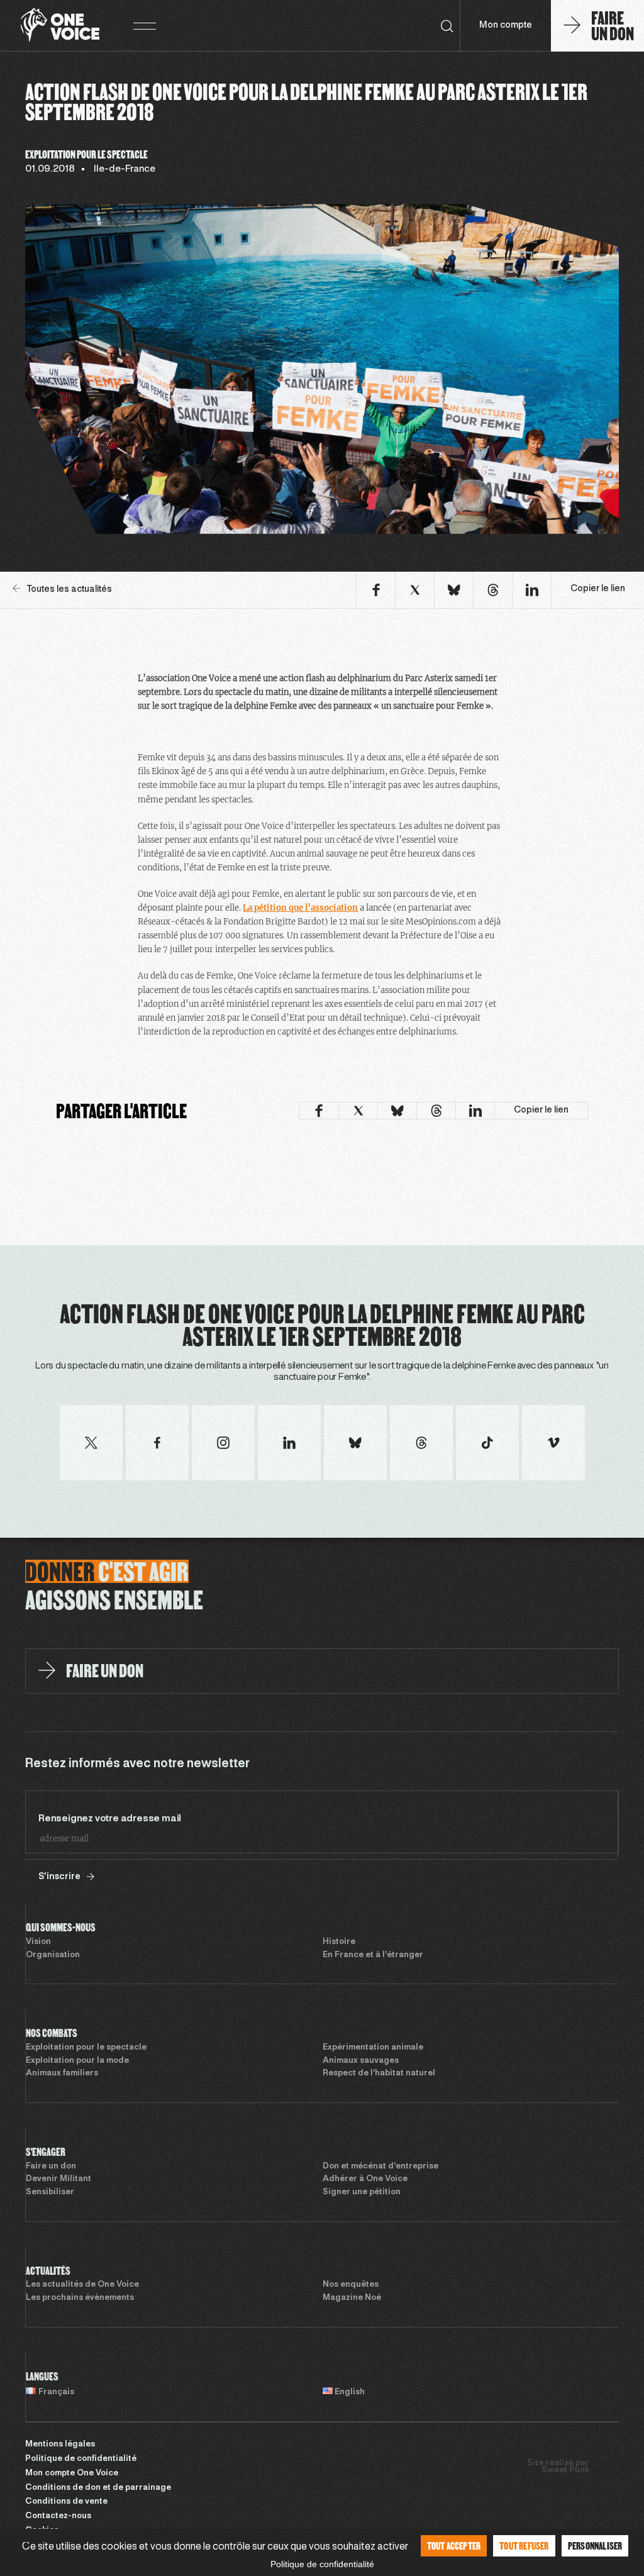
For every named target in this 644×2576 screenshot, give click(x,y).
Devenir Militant (58, 2179)
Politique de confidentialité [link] (322, 2564)
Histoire (339, 1942)
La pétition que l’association (300, 908)
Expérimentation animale (373, 2048)
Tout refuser (524, 2545)
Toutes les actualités (69, 590)
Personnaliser (595, 2545)
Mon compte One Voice (72, 2473)
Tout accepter (454, 2545)
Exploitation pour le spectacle (86, 2048)
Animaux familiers (62, 2074)
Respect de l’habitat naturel (379, 2074)
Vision (38, 1942)
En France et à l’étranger (373, 1955)
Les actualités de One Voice (82, 2285)
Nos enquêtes (351, 2285)
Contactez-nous (58, 2516)
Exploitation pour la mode (77, 2061)
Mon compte (506, 25)
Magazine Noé (352, 2298)
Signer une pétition (362, 2192)
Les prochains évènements (80, 2298)
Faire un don (51, 2167)
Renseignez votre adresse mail (110, 1819)
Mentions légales (60, 2445)
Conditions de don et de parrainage (98, 2488)
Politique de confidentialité (81, 2459)
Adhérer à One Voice (365, 2179)
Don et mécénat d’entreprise (380, 2167)
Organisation (53, 1955)
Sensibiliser (50, 2192)
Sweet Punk (565, 2470)
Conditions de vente (66, 2502)
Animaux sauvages (361, 2061)
